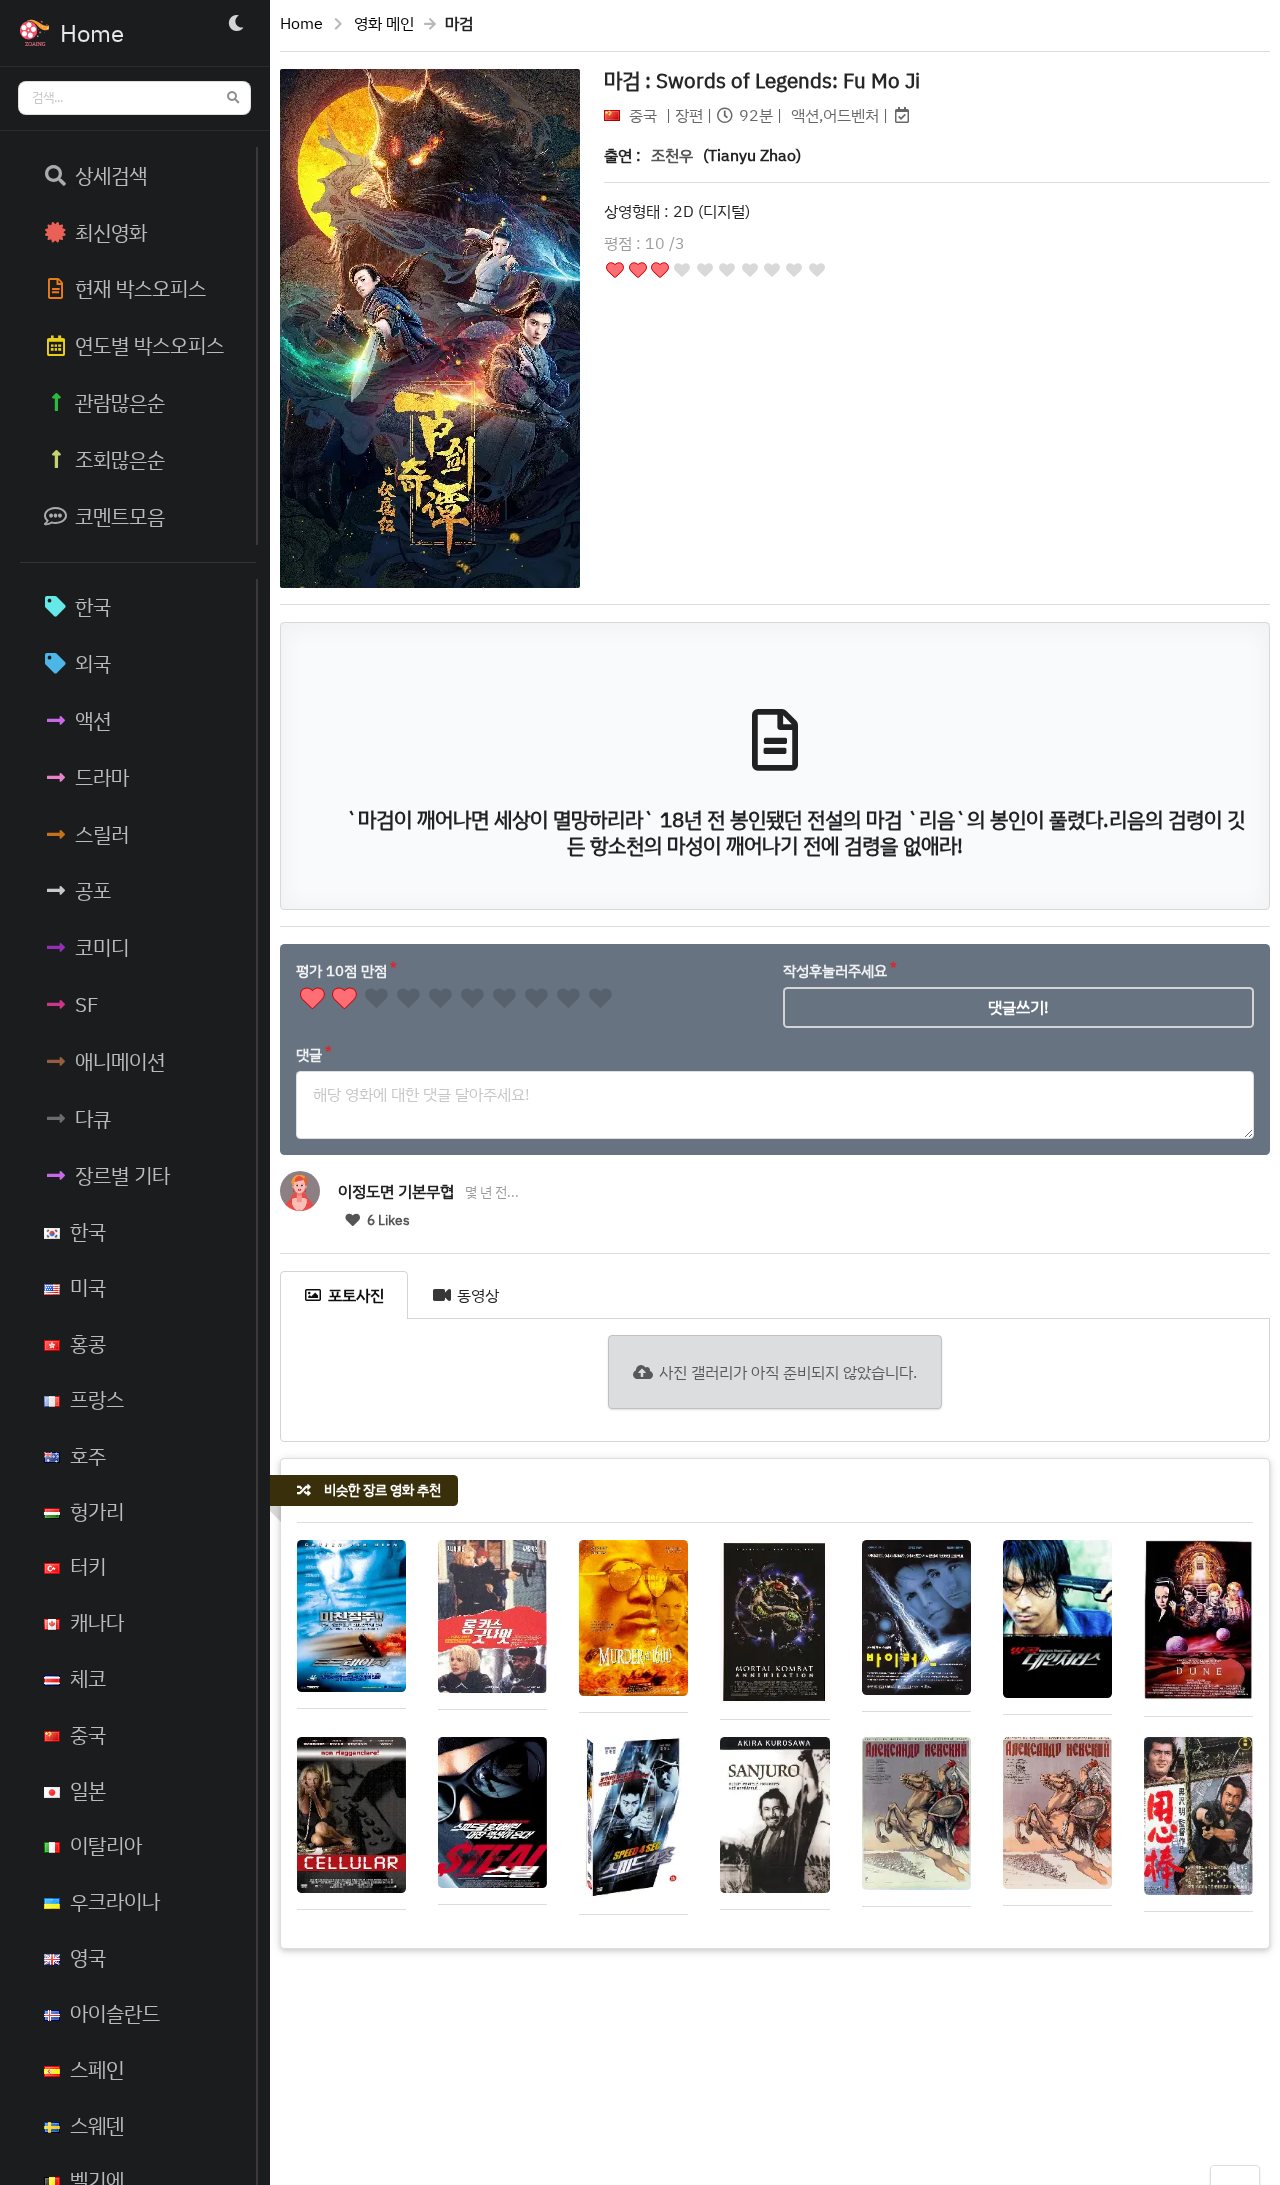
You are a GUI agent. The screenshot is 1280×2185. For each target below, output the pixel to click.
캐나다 (97, 1622)
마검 (762, 80)
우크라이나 (115, 1901)
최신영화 (111, 232)
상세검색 (111, 175)
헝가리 (97, 1511)
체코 (88, 1678)
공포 (93, 890)
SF (87, 1004)
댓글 (309, 1054)
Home (301, 23)
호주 (88, 1455)
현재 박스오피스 (140, 288)
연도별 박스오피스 (149, 345)
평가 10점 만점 (341, 970)
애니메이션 (120, 1061)
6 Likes (387, 1220)
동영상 (478, 1295)
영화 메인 (384, 23)
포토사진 (356, 1295)
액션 (93, 720)
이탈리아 (106, 1845)
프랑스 (97, 1399)
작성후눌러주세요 (835, 970)
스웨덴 (97, 2125)
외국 (93, 663)
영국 (88, 1957)
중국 (88, 1734)
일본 (88, 1790)
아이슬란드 (115, 2013)
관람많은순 (120, 402)
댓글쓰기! (1018, 1007)
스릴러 (102, 834)
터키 (88, 1566)
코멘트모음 (120, 516)
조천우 (672, 155)
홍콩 (88, 1343)
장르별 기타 (122, 1175)
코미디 (102, 947)
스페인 (97, 2069)
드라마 (102, 777)
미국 (88, 1287)
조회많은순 (120, 459)
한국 (93, 606)
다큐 (93, 1118)
